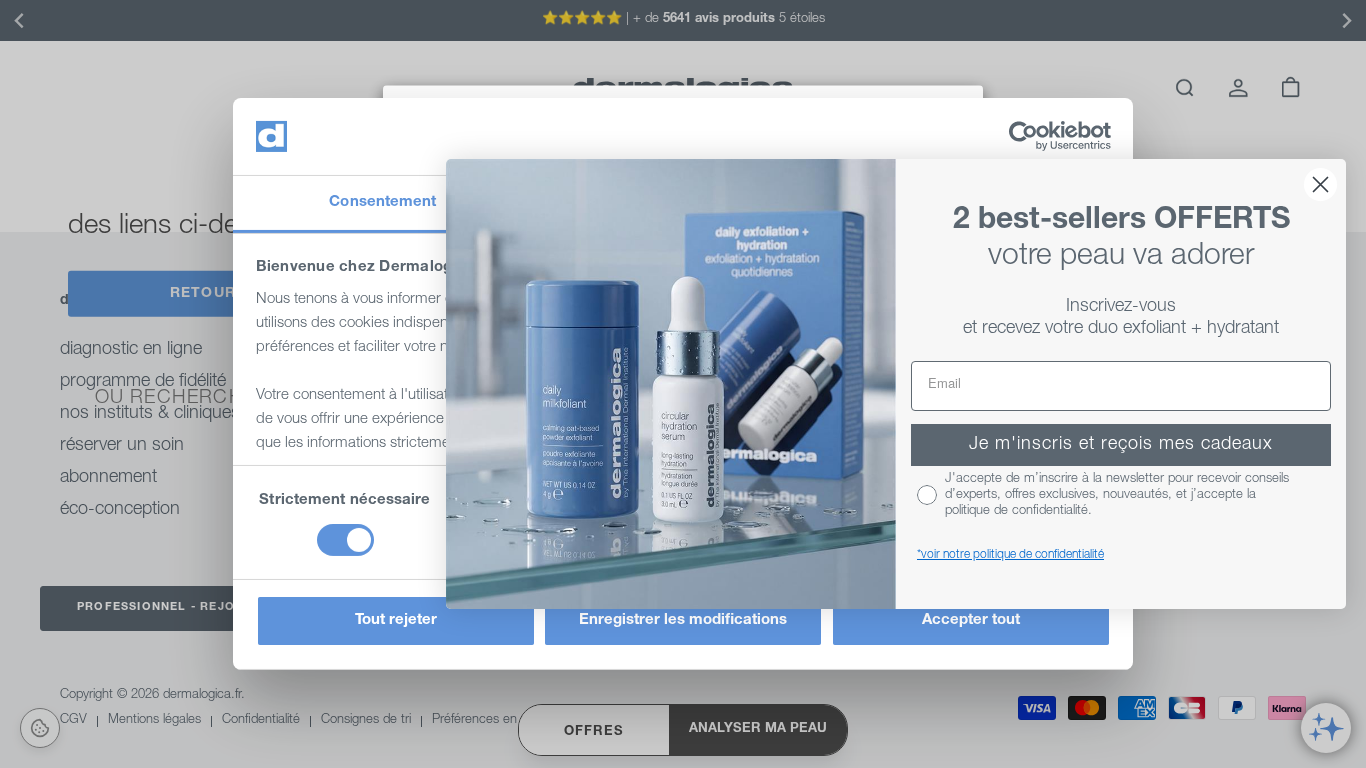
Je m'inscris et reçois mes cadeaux (1121, 445)
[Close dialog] (1320, 184)
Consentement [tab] (382, 202)
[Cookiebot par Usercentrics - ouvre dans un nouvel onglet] (1023, 136)
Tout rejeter (396, 620)
